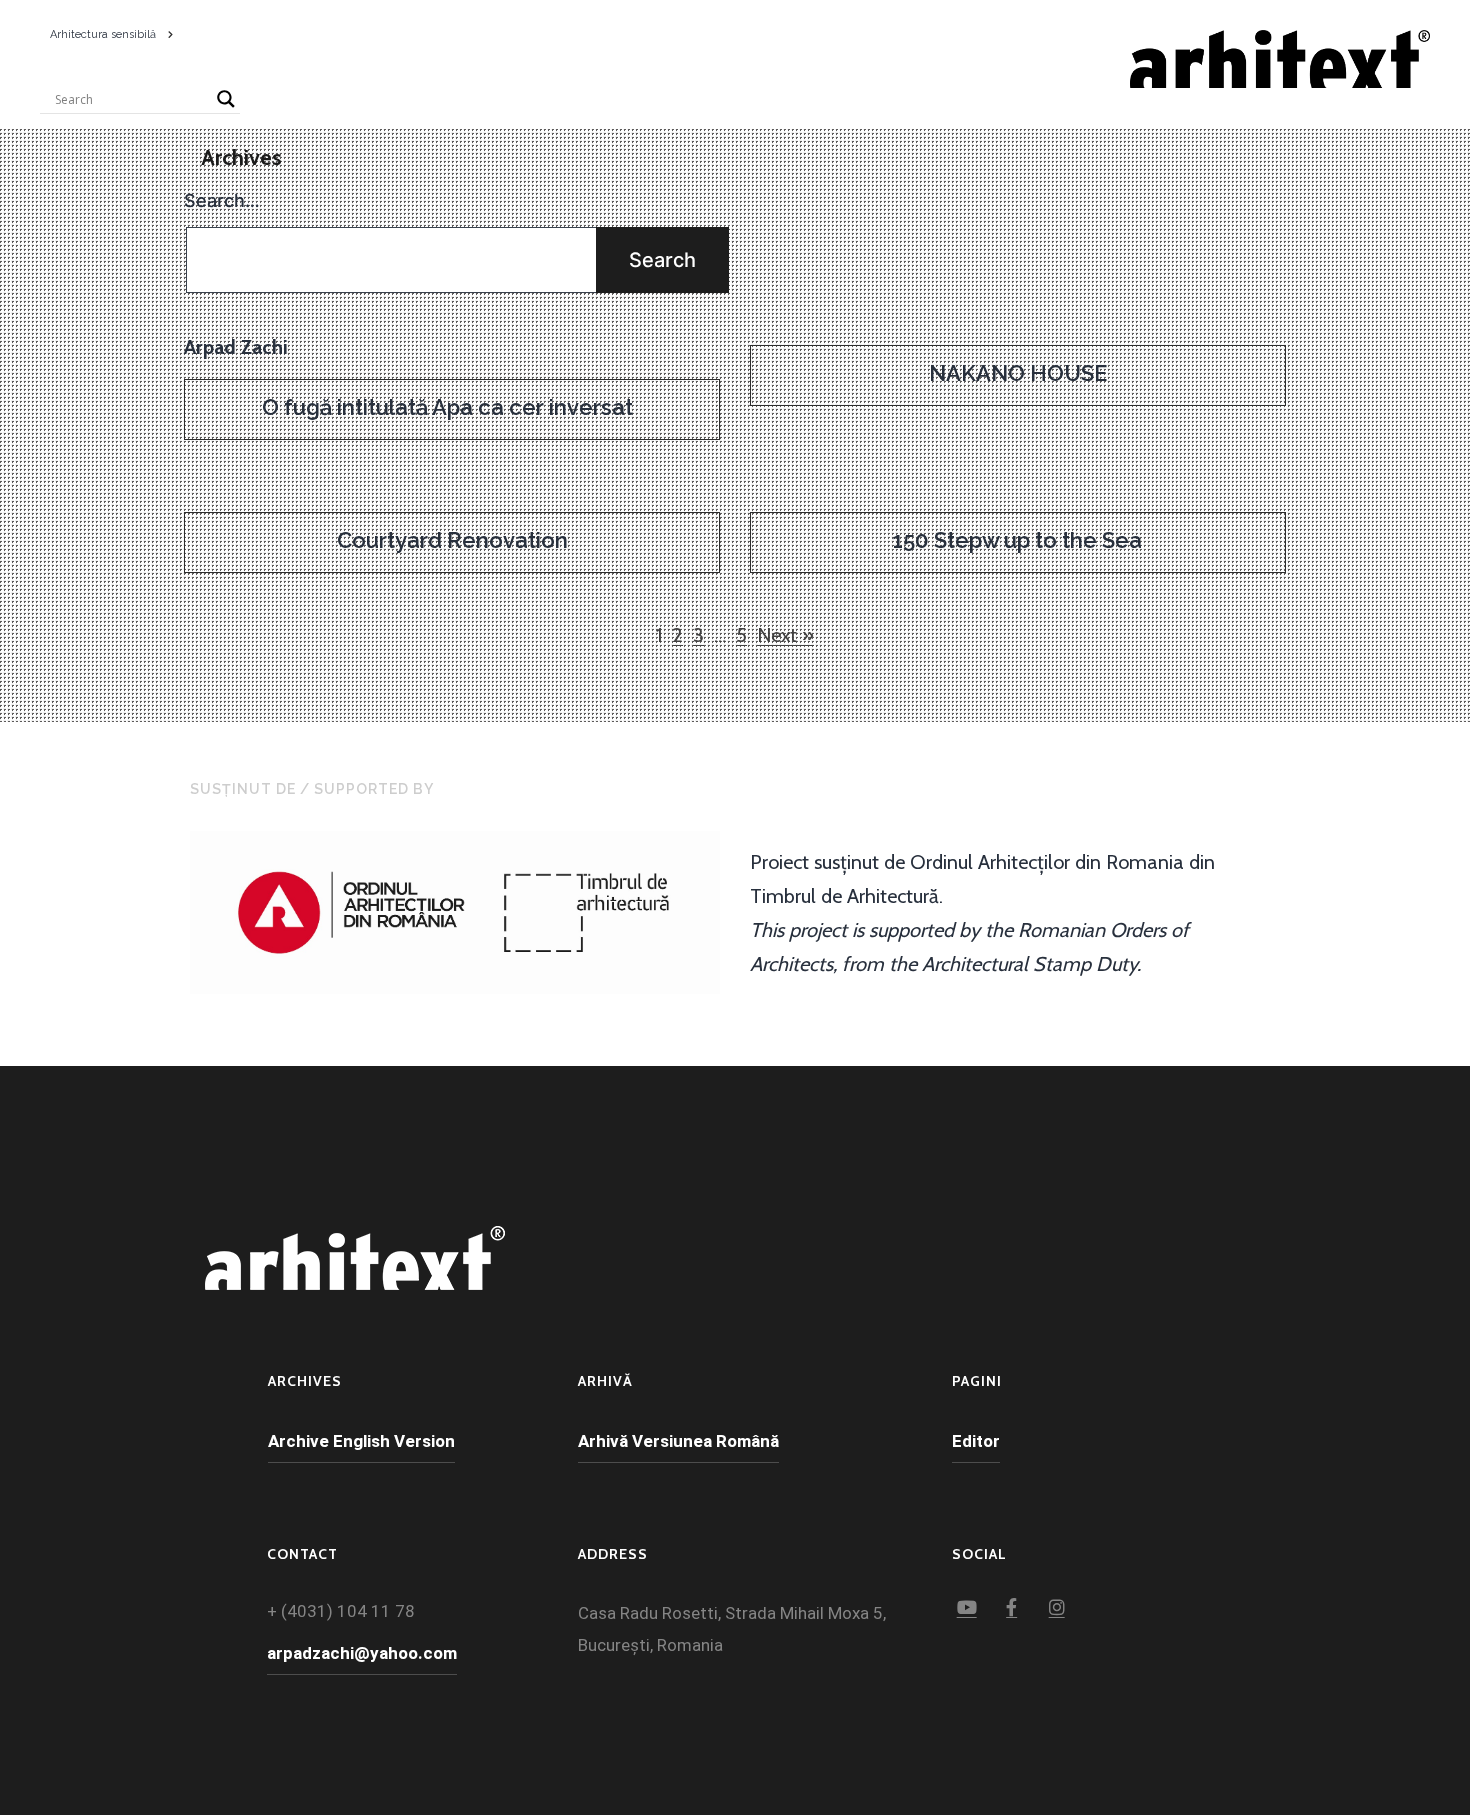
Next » (785, 635)
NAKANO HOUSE (1018, 373)
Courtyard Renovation (452, 540)
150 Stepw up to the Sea (1017, 540)
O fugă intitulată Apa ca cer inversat (452, 407)
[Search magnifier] (226, 99)
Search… (222, 200)
